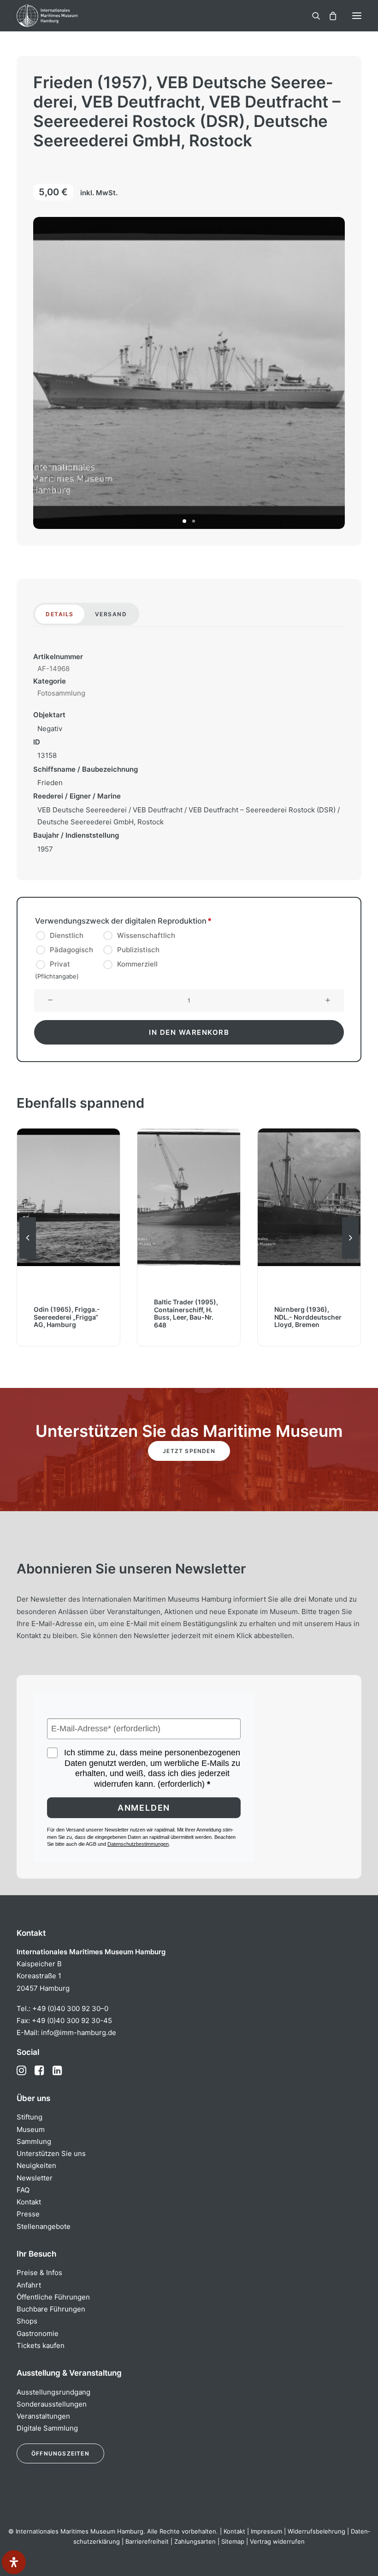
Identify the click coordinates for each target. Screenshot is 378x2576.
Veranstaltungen (43, 2416)
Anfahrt (29, 2285)
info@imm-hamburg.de (79, 2033)
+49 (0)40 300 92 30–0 (70, 2009)
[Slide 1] (184, 521)
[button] (357, 16)
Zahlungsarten (195, 2541)
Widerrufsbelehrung (316, 2531)
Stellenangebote (44, 2226)
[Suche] (312, 16)
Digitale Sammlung (47, 2428)
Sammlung (34, 2141)
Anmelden (144, 1808)
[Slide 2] (194, 521)
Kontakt (29, 2202)
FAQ (23, 2190)
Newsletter (35, 2178)
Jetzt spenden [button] (189, 1451)
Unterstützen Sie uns (51, 2153)
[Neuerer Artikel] (350, 1258)
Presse (28, 2214)
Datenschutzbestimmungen (138, 1844)
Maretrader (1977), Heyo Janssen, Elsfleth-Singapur (305, 1317)
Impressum (266, 2531)
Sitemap (233, 2541)
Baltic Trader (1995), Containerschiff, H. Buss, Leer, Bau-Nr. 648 (66, 1313)
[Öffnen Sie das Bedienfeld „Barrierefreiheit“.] (14, 2562)
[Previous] (28, 1258)
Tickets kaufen (41, 2345)
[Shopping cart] (329, 16)
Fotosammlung (61, 693)
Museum (31, 2129)
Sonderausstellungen (52, 2404)
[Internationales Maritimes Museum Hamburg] (62, 16)
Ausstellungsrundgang (53, 2392)
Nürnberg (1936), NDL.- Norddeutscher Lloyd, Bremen (188, 1317)
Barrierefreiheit (147, 2541)
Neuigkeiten (36, 2165)
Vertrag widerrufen (277, 2541)
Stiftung (30, 2117)
